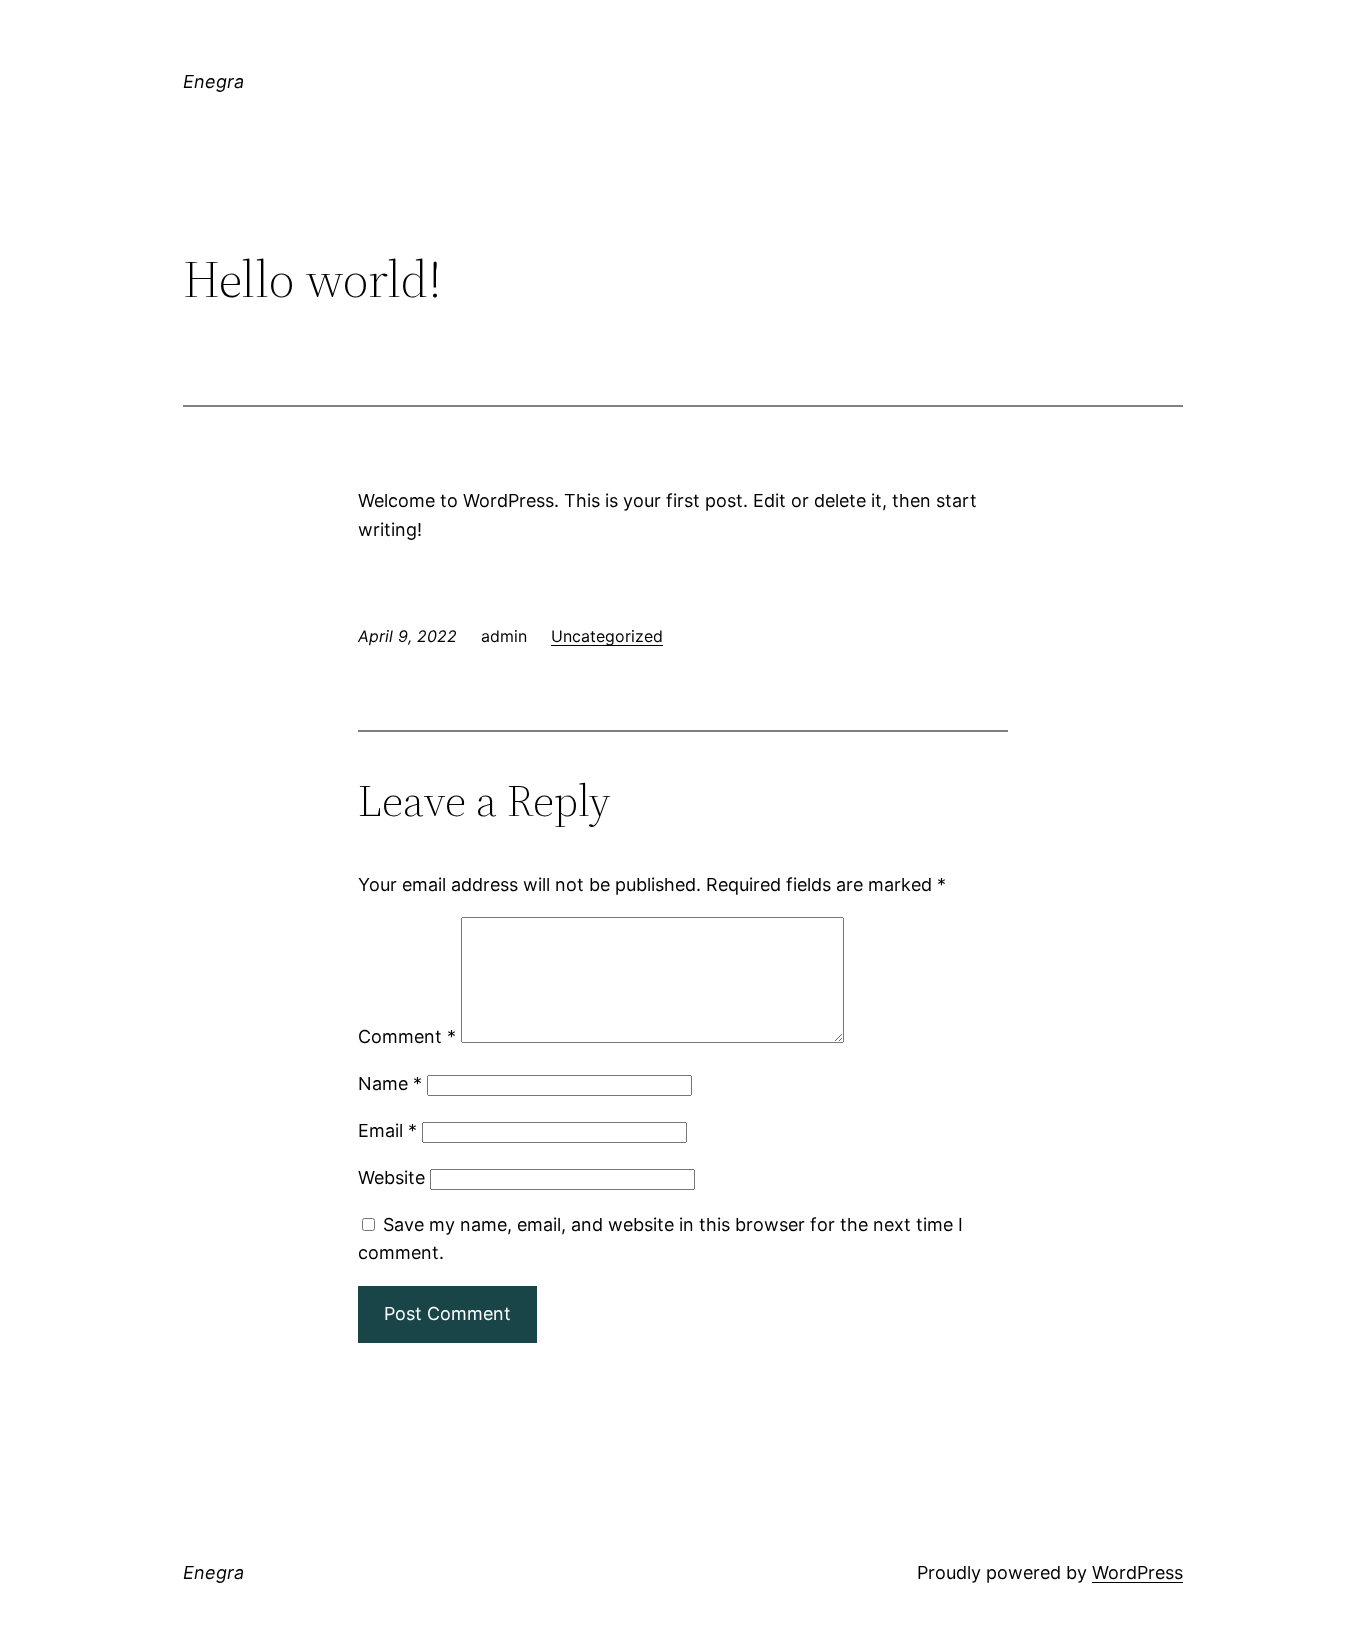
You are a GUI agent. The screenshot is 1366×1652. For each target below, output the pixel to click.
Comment (407, 1036)
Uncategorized (607, 636)
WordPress (1137, 1572)
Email (387, 1130)
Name (390, 1083)
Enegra (213, 81)
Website (391, 1177)
